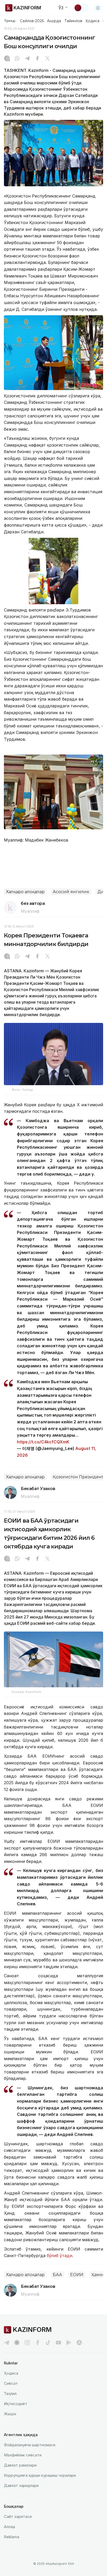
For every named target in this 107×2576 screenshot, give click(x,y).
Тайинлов (73, 21)
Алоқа (9, 2527)
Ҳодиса (92, 21)
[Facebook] (37, 59)
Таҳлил (10, 2393)
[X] (48, 59)
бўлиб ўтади (59, 2256)
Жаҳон (10, 2414)
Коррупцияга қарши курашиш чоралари (40, 2475)
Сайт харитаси (18, 2516)
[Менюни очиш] (98, 8)
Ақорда (54, 21)
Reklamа (12, 2537)
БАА (57, 2275)
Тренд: (10, 21)
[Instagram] (7, 59)
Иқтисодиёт (16, 2404)
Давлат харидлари (21, 2485)
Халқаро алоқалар (25, 892)
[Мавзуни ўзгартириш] (81, 8)
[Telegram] (27, 59)
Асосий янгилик (71, 892)
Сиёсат (11, 2383)
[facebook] (38, 2343)
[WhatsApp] (17, 59)
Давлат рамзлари (20, 2465)
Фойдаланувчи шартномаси (30, 2445)
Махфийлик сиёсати (23, 2455)
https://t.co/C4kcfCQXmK (43, 1442)
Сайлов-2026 (32, 21)
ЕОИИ (77, 2275)
